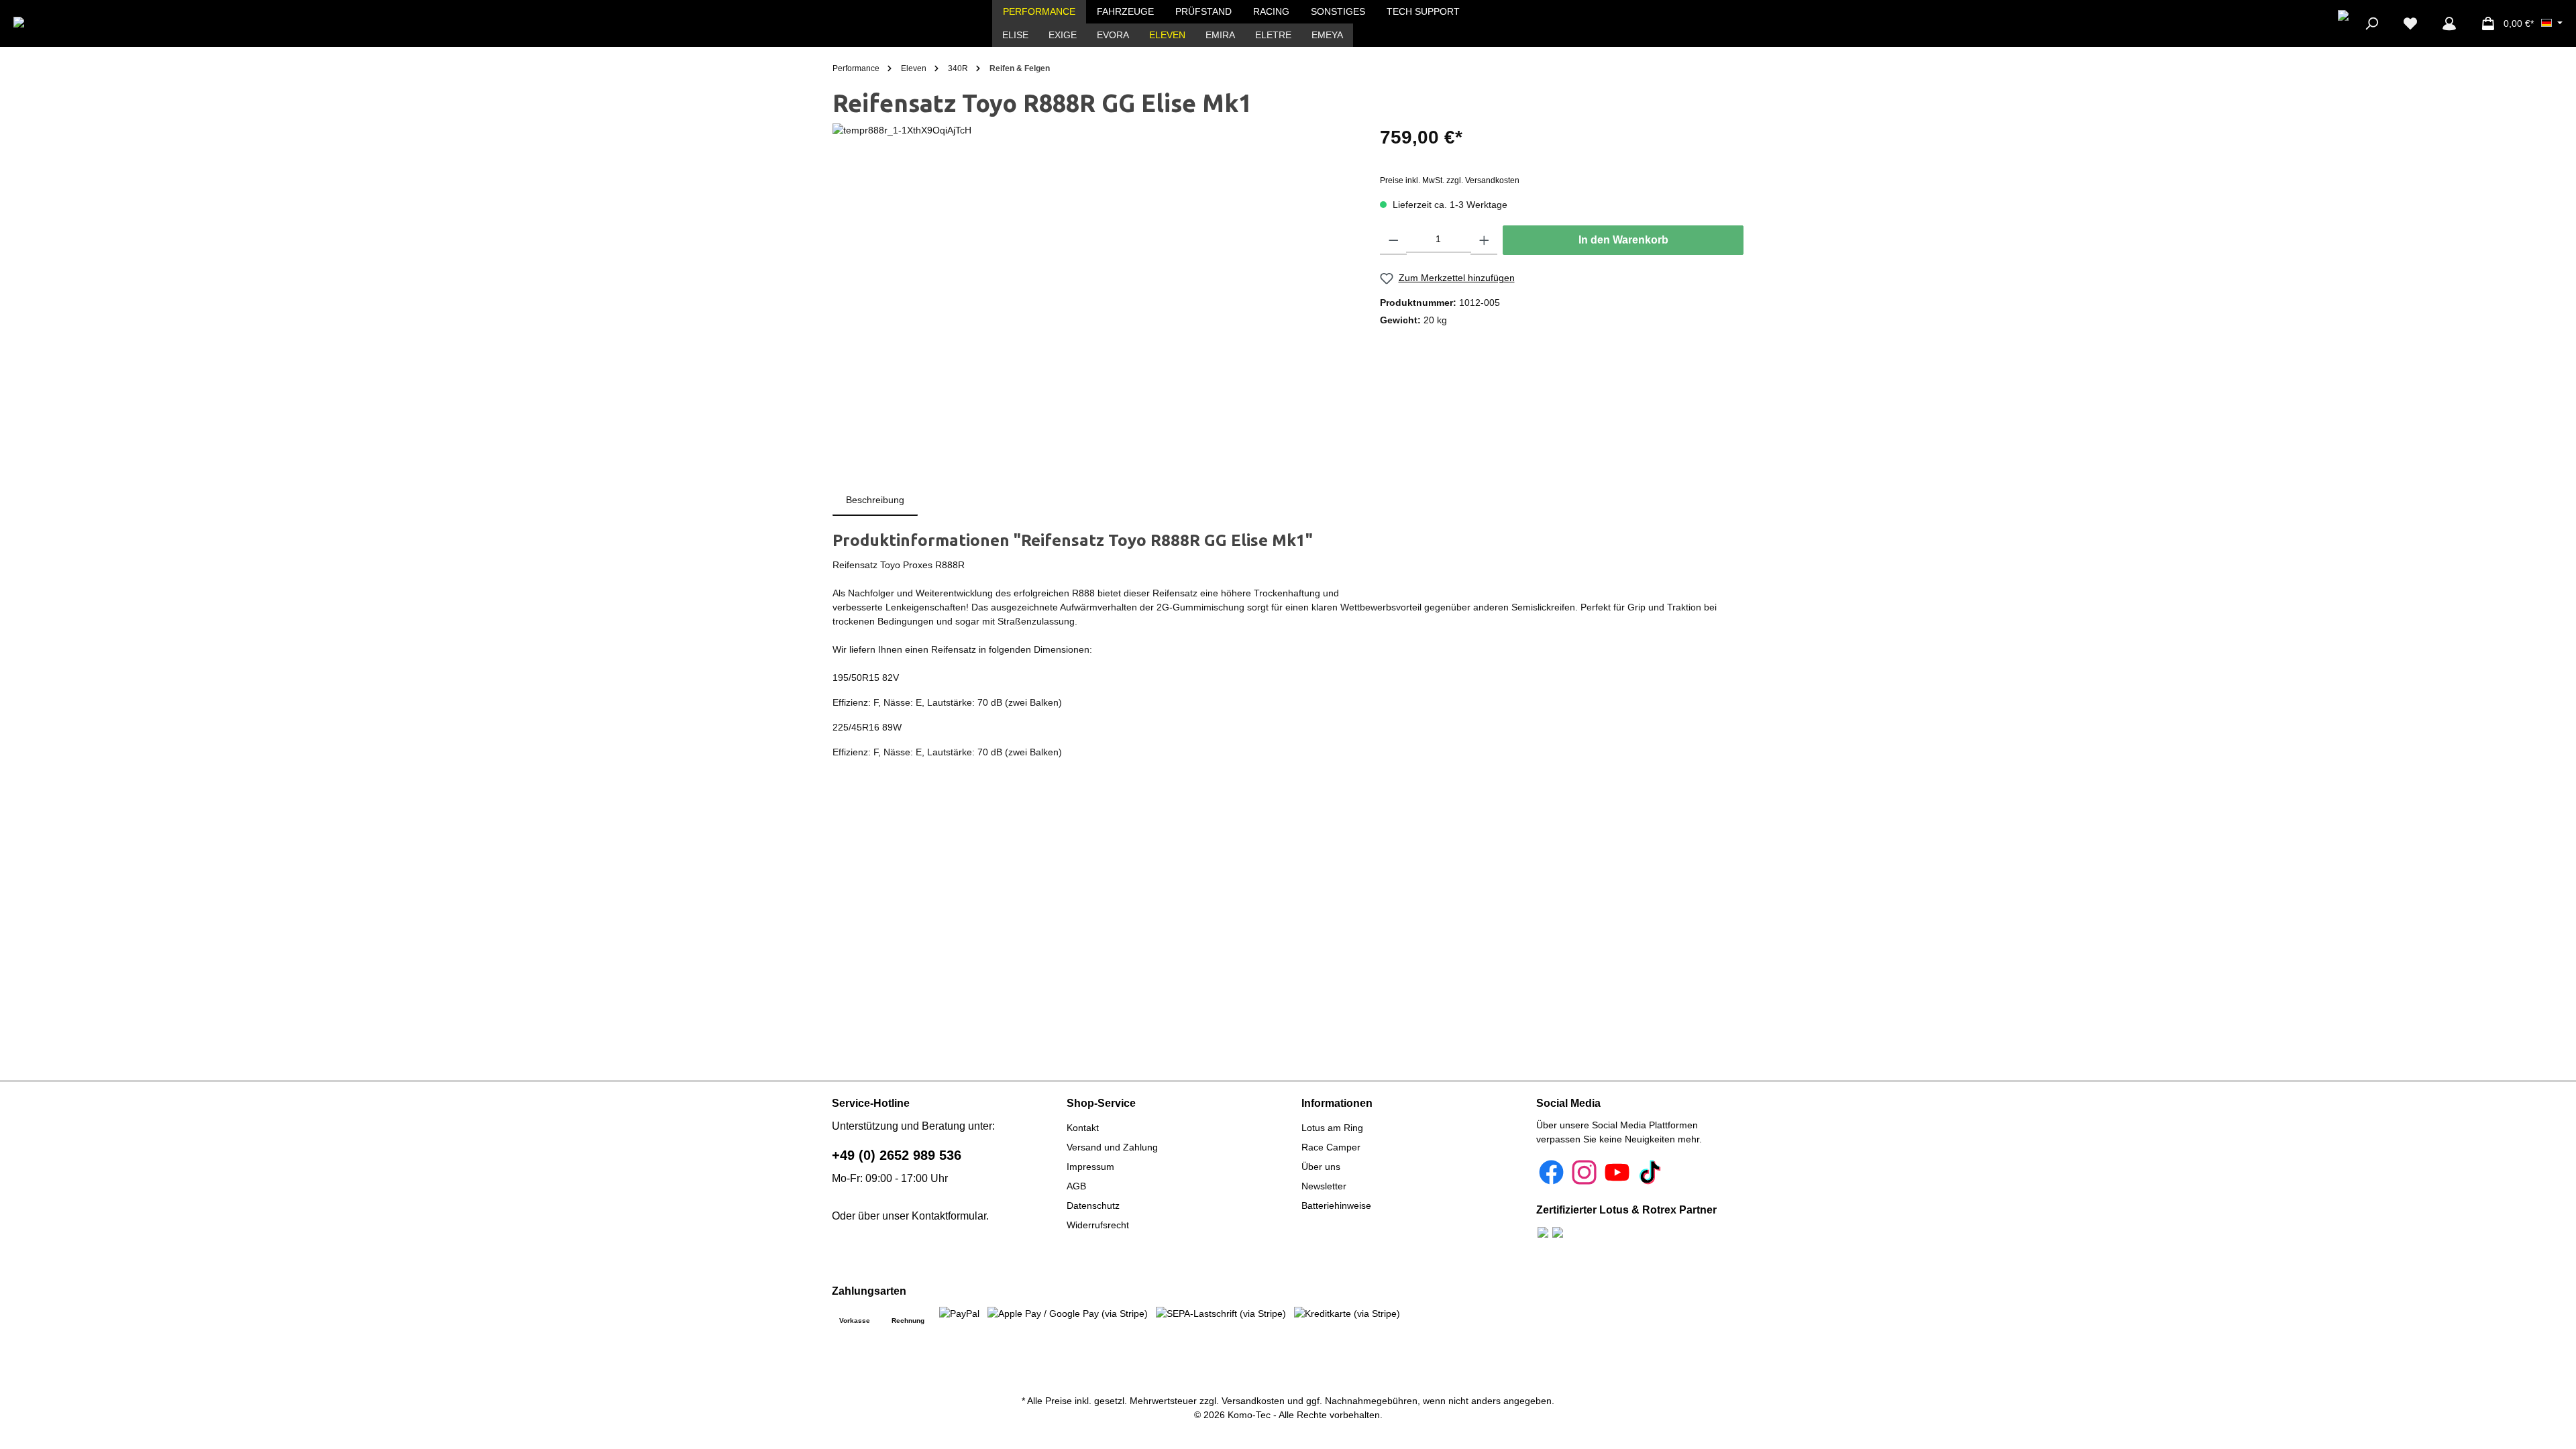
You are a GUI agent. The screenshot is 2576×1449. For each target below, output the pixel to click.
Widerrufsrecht (1098, 1225)
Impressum (1090, 1167)
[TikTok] (1650, 1172)
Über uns (1321, 1167)
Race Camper (1331, 1147)
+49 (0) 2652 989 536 (897, 1155)
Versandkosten (1253, 1401)
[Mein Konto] (2449, 23)
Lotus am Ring (1332, 1128)
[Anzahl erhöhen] (1484, 240)
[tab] (875, 500)
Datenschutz (1093, 1205)
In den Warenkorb (1623, 240)
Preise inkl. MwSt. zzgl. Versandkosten (1450, 180)
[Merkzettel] (2410, 23)
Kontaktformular (949, 1216)
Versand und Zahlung (1112, 1147)
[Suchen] (2371, 23)
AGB (1076, 1186)
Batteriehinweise (1336, 1205)
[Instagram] (1584, 1172)
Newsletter (1324, 1186)
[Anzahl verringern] (1394, 240)
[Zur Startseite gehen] (62, 23)
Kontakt (1083, 1128)
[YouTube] (1617, 1172)
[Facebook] (1551, 1172)
